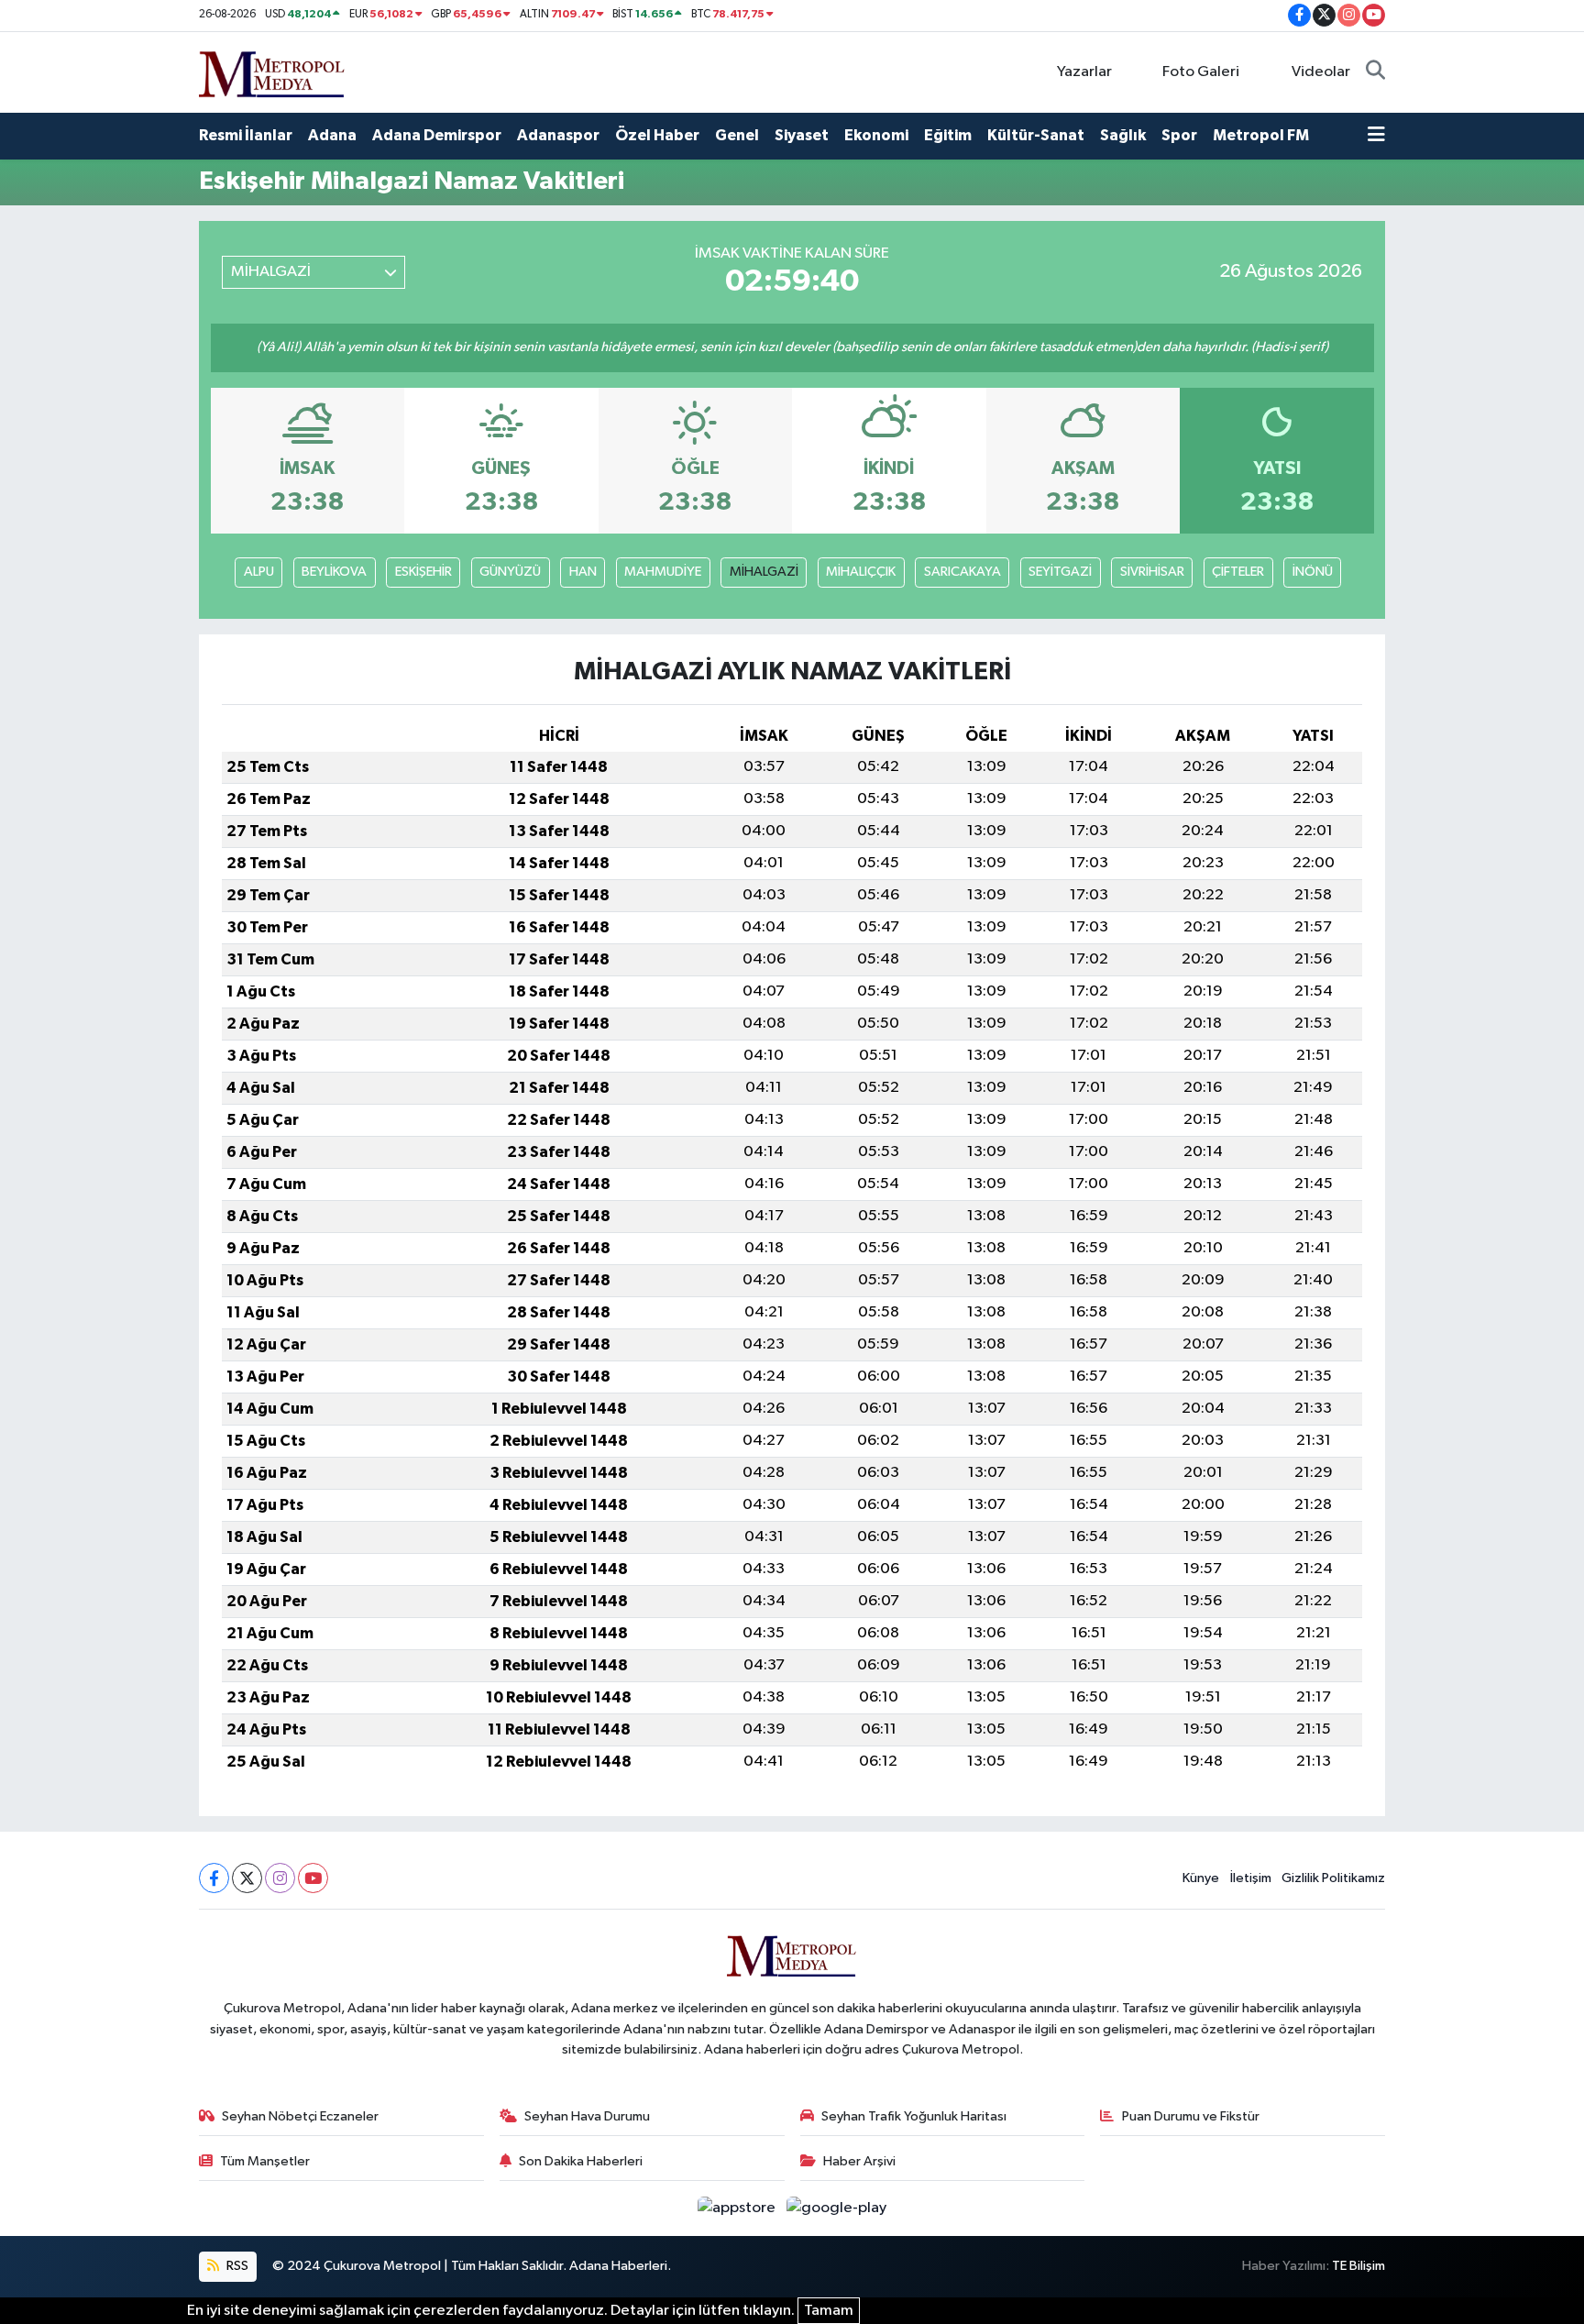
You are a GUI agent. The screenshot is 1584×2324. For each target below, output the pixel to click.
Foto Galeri (1201, 72)
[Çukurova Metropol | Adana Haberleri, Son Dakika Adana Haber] (272, 71)
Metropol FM (1261, 135)
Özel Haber (657, 135)
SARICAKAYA (962, 572)
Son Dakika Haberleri (581, 2161)
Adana (332, 135)
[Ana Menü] (1376, 136)
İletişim (1251, 1878)
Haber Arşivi (859, 2161)
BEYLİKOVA (334, 572)
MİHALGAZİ (764, 572)
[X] (247, 1878)
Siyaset (802, 135)
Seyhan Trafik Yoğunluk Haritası (914, 2116)
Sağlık (1123, 135)
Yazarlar (1084, 72)
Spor (1179, 135)
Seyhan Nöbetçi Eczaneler (300, 2116)
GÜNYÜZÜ (510, 572)
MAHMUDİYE (663, 572)
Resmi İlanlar (246, 135)
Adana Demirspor (437, 135)
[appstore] (738, 2208)
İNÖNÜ (1313, 572)
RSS (236, 2266)
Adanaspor (558, 135)
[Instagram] (280, 1878)
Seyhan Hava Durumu (587, 2116)
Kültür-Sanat (1036, 135)
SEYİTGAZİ (1060, 572)
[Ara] (1375, 72)
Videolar (1321, 72)
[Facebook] (214, 1878)
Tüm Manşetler (265, 2161)
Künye (1201, 1878)
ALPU (259, 572)
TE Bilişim (1358, 2266)
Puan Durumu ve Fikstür (1191, 2116)
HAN (583, 572)
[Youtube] (313, 1878)
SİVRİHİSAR (1152, 572)
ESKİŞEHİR (423, 572)
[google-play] (837, 2208)
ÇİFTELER (1238, 572)
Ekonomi (876, 135)
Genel (737, 135)
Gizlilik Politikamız (1333, 1878)
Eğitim (948, 135)
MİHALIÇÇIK (861, 572)
